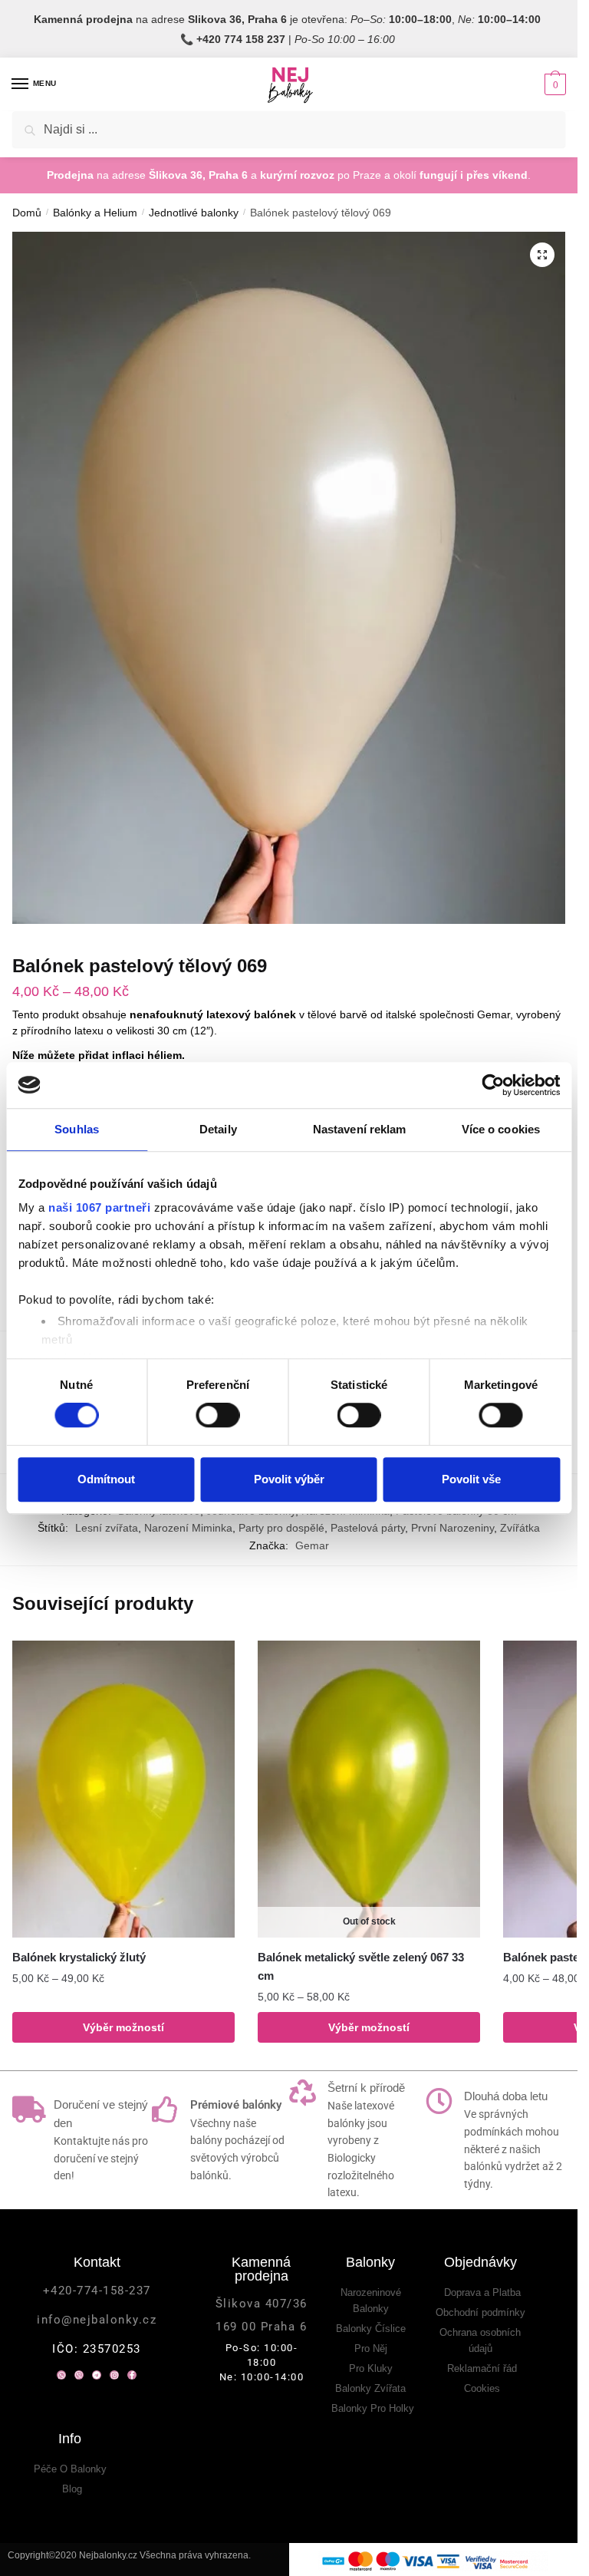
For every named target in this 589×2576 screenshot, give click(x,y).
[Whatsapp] (61, 2375)
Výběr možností (123, 2027)
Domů (27, 213)
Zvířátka (520, 1528)
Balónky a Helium (95, 213)
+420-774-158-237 (97, 2291)
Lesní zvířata (107, 1528)
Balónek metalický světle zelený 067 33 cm (361, 1966)
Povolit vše (471, 1479)
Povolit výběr (289, 1479)
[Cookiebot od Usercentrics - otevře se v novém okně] (493, 1085)
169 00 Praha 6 (261, 2327)
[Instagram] (114, 2375)
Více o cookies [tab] (501, 1129)
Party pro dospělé (281, 1528)
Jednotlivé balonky (194, 213)
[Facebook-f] (132, 2375)
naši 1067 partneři (99, 1207)
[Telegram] (97, 2375)
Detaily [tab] (218, 1129)
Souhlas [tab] (77, 1129)
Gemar (312, 1545)
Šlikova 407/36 (262, 2304)
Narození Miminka (188, 1528)
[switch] (217, 1415)
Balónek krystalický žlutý (79, 1957)
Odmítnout (106, 1479)
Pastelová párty (368, 1528)
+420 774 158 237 (241, 39)
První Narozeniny (452, 1528)
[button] (542, 255)
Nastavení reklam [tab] (360, 1129)
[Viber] (79, 2375)
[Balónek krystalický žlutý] (123, 1789)
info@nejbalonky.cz (97, 2320)
